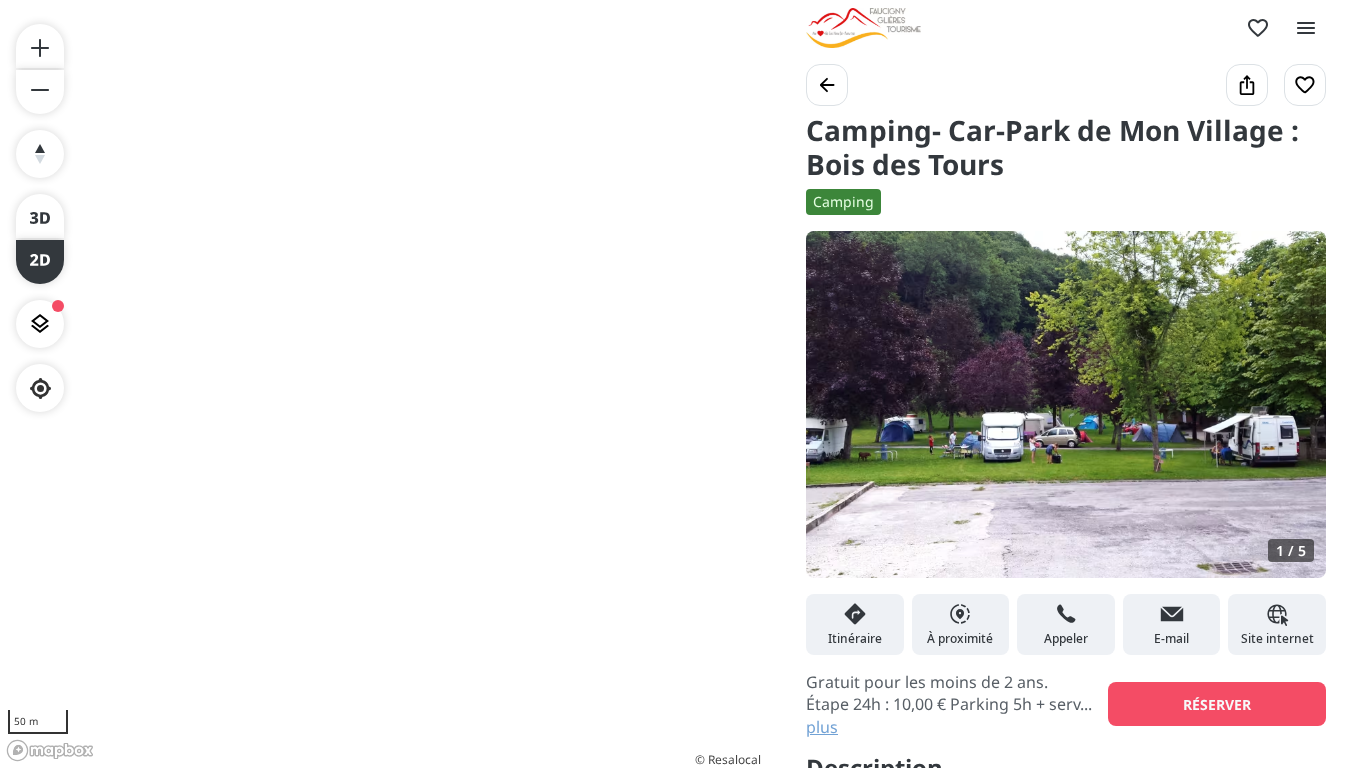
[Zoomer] (40, 46)
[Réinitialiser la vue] (40, 154)
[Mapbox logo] (50, 750)
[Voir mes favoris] (1258, 28)
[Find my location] (40, 388)
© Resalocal (728, 759)
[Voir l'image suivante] (1290, 417)
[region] (383, 384)
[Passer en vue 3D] (40, 216)
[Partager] (1247, 85)
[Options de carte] (40, 324)
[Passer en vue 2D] (40, 262)
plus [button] (822, 727)
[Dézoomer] (40, 92)
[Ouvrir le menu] (1306, 28)
